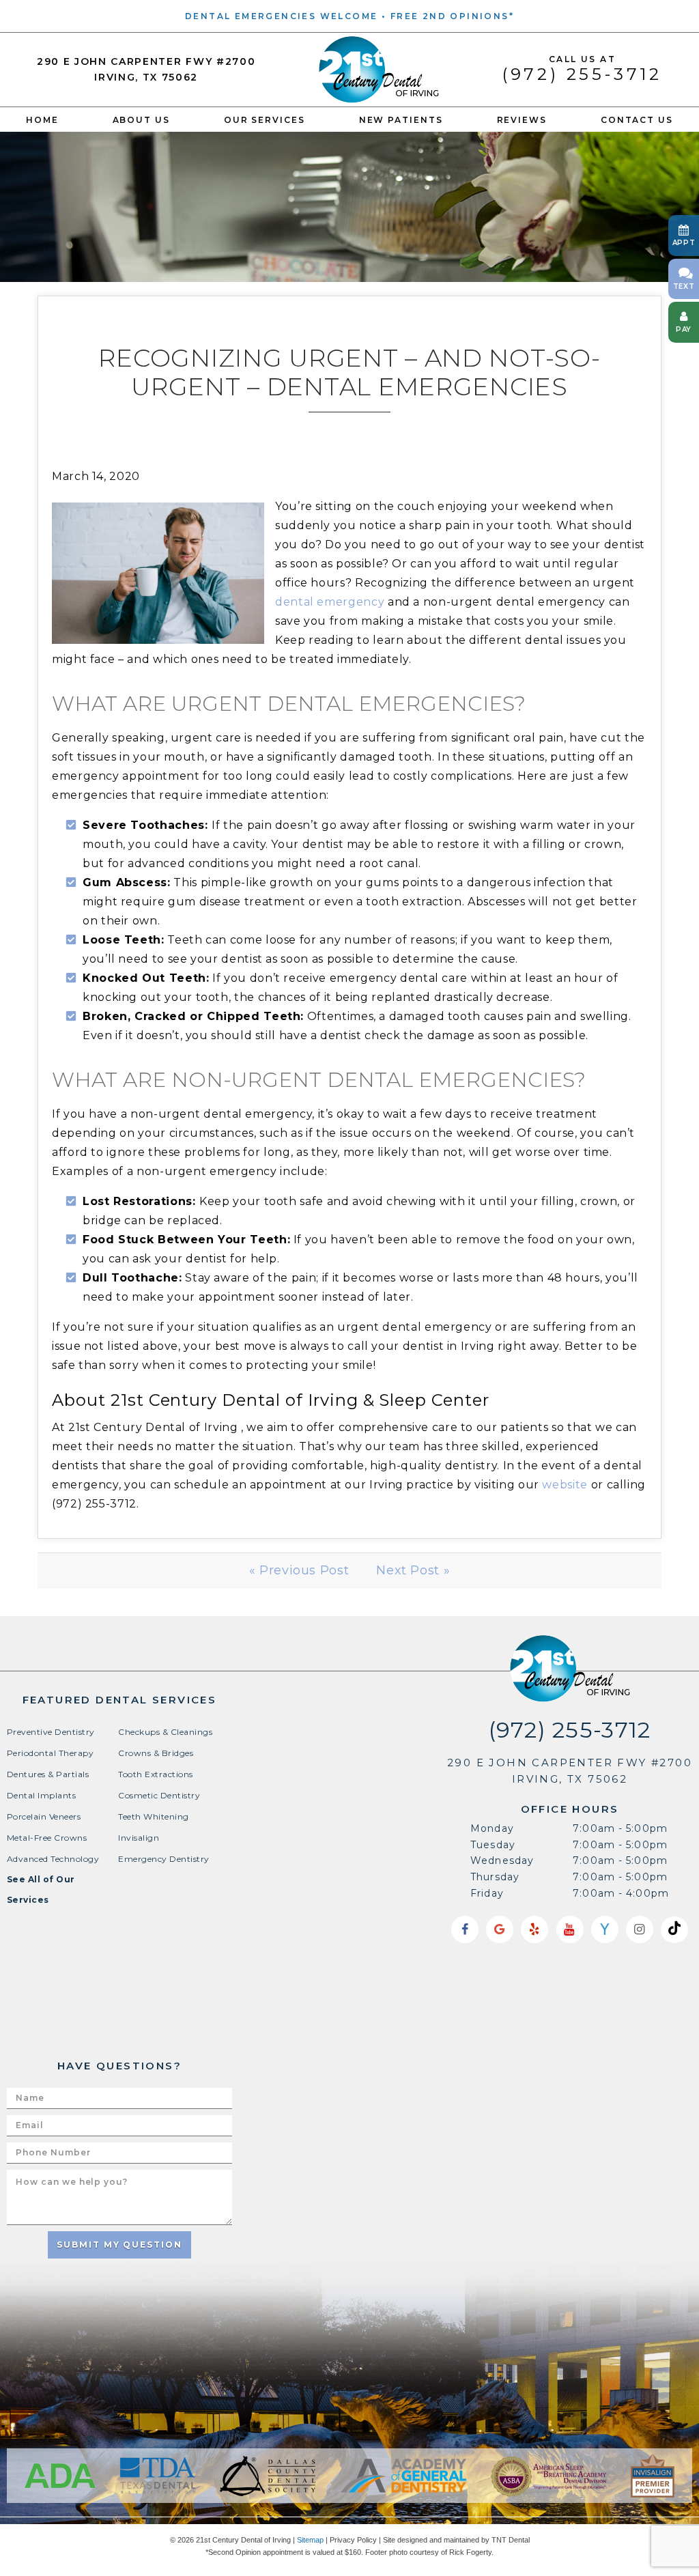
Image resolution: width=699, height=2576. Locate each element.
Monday (492, 1828)
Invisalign (139, 1838)
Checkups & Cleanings (165, 1732)
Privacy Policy (353, 2540)
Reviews (522, 120)
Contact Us (637, 120)
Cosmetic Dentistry (159, 1795)
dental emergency (330, 602)
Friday (487, 1893)
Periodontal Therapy (50, 1753)
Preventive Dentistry (51, 1732)
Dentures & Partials (48, 1774)
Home (42, 120)
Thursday (495, 1877)
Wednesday (502, 1860)
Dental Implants (41, 1795)
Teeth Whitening (153, 1816)
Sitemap (310, 2540)
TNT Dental (511, 2540)
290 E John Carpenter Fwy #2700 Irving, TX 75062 (146, 69)
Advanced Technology (53, 1859)
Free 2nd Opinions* (452, 16)
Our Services (265, 120)
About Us (141, 120)
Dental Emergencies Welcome (281, 16)
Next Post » (413, 1570)
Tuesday (493, 1845)
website (565, 1485)
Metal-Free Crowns (47, 1838)
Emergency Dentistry (163, 1859)
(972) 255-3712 (582, 69)
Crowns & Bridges (156, 1753)
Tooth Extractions (155, 1774)
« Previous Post (299, 1570)
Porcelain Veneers (44, 1816)
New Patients (401, 120)
